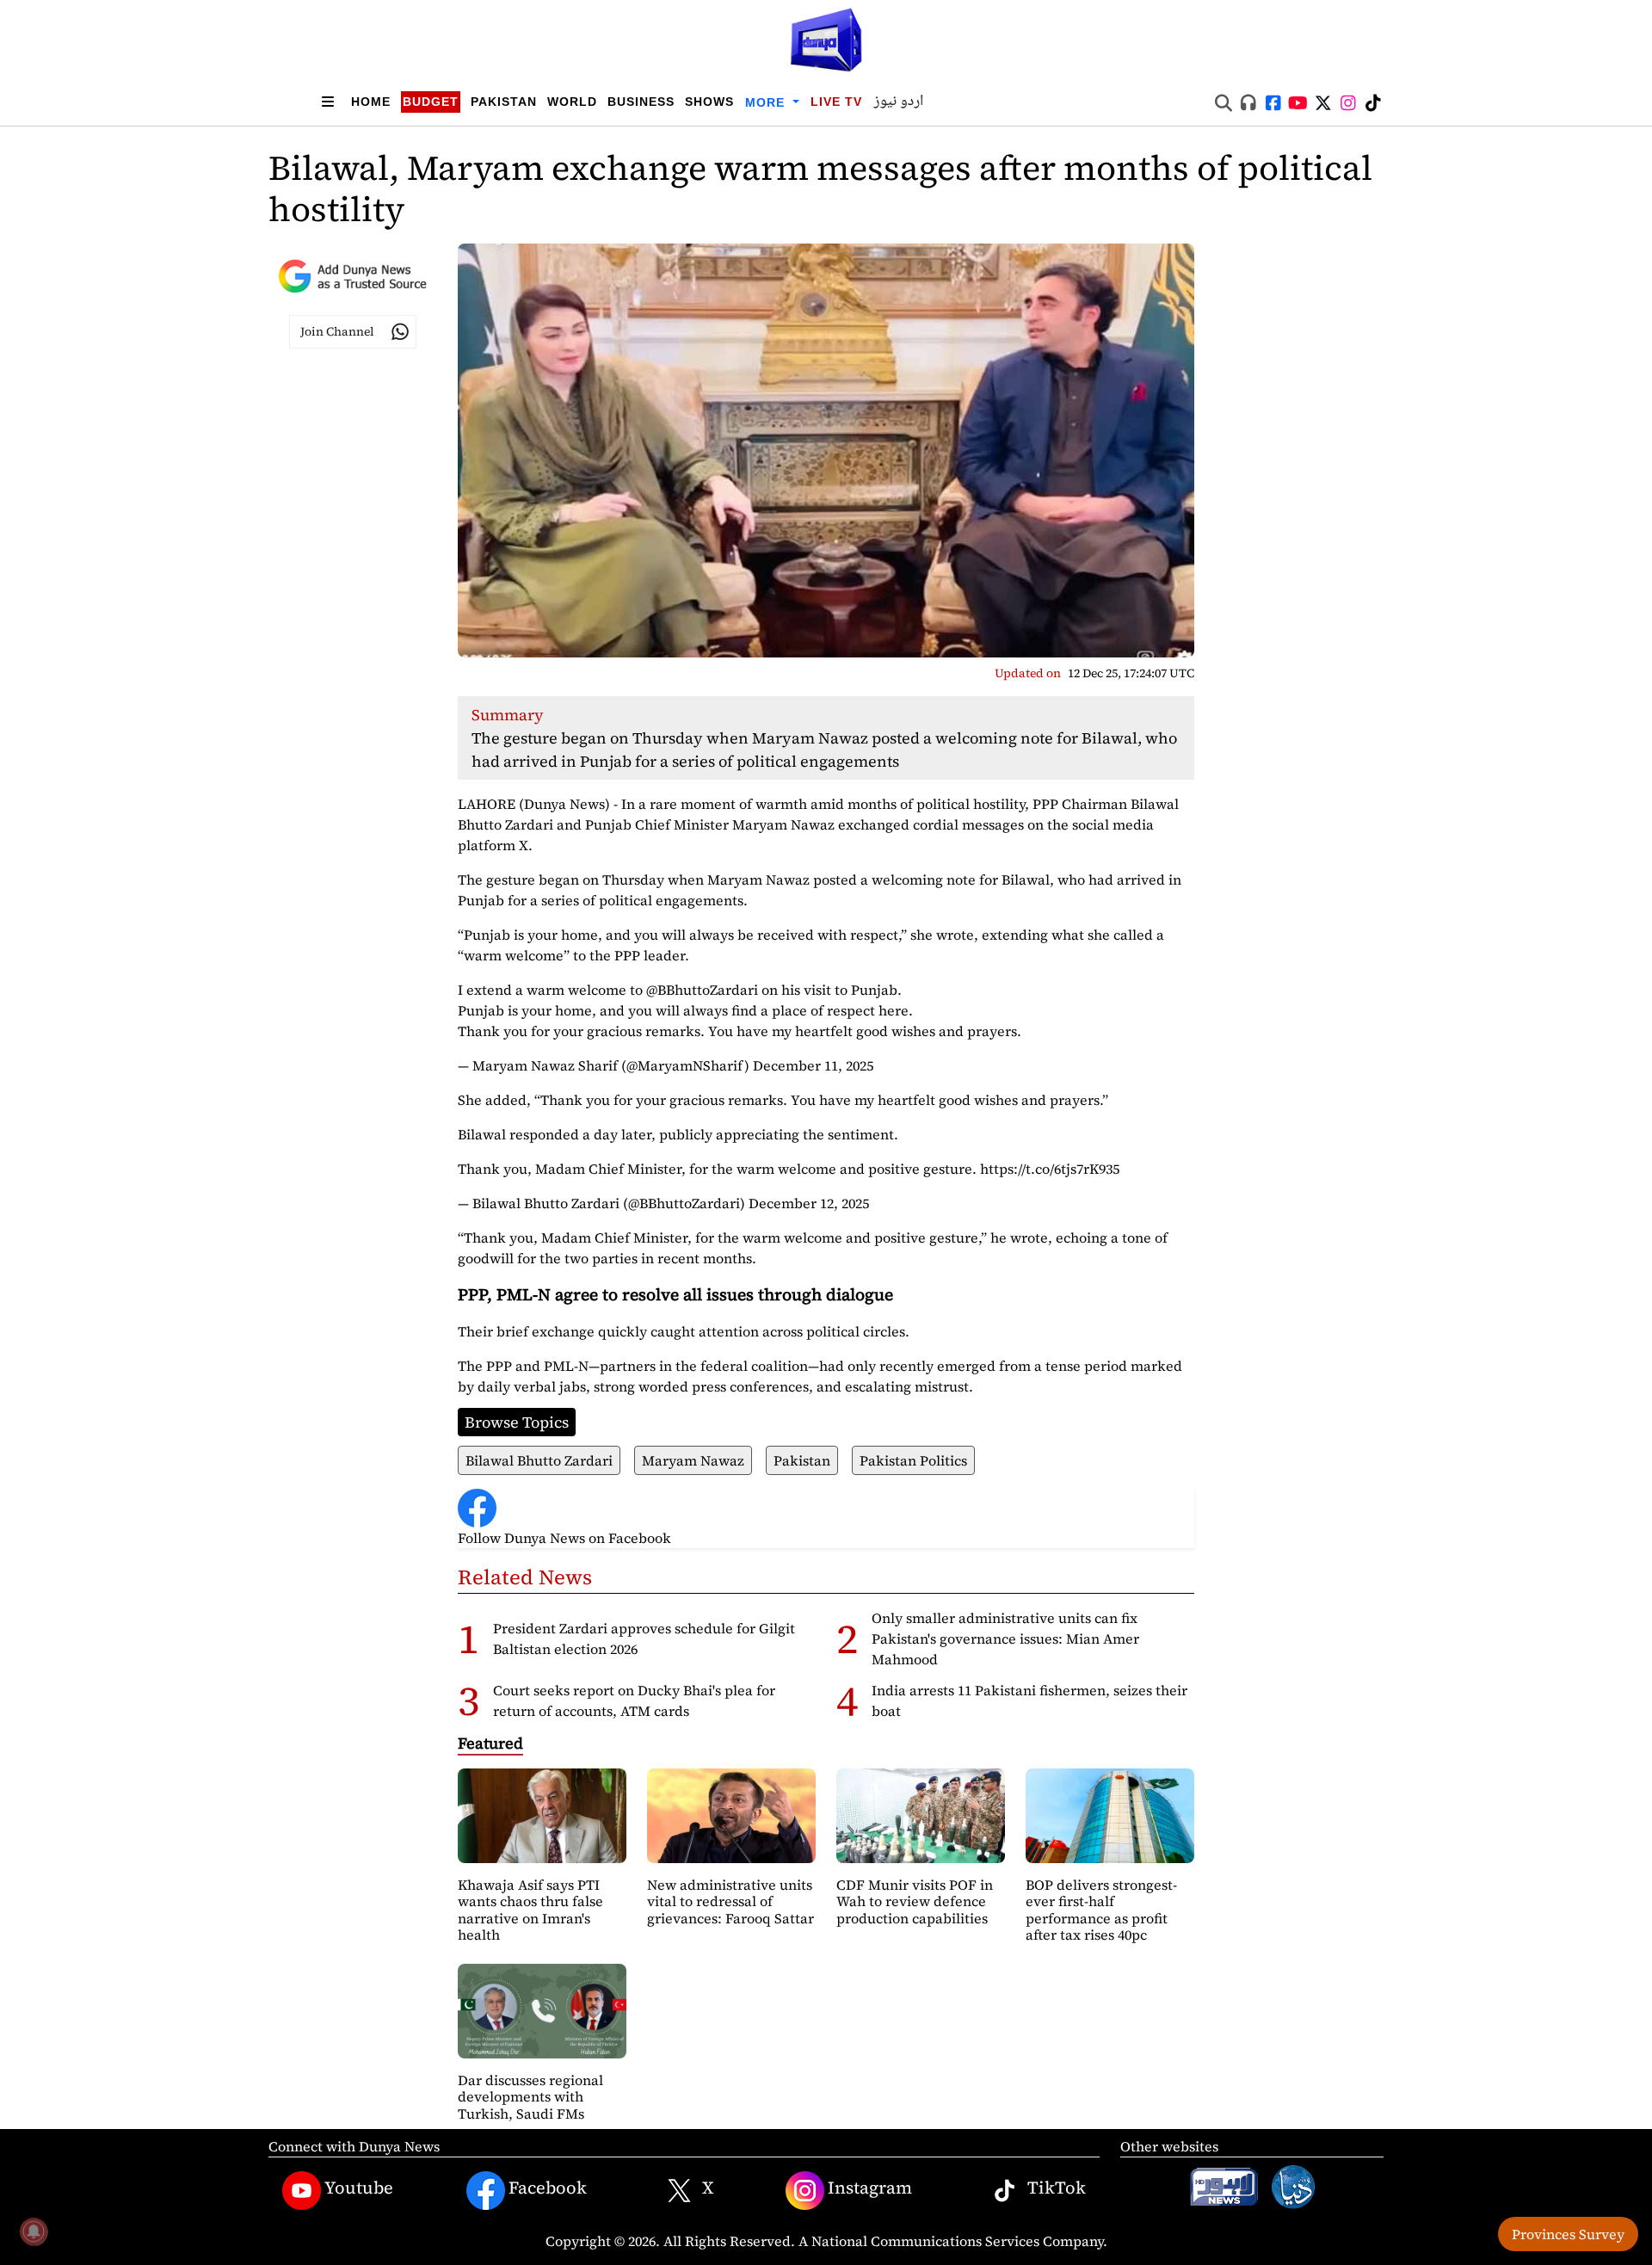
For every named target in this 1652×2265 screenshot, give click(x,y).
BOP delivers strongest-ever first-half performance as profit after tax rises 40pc (1101, 1910)
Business (641, 102)
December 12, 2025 (809, 1203)
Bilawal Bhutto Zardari (539, 1460)
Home (371, 102)
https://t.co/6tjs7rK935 (1050, 1169)
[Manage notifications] (34, 2231)
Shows (709, 102)
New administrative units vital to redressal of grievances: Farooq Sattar (730, 1901)
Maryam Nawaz (693, 1460)
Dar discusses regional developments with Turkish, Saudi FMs (530, 2096)
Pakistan (504, 102)
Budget (431, 102)
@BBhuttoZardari (702, 990)
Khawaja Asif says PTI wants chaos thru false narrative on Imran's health (530, 1910)
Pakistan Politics (913, 1460)
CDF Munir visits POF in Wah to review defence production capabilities (915, 1901)
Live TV (836, 102)
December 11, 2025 (813, 1065)
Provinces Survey (1568, 2234)
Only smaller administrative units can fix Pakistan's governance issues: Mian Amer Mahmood (1005, 1639)
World (572, 102)
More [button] (767, 102)
